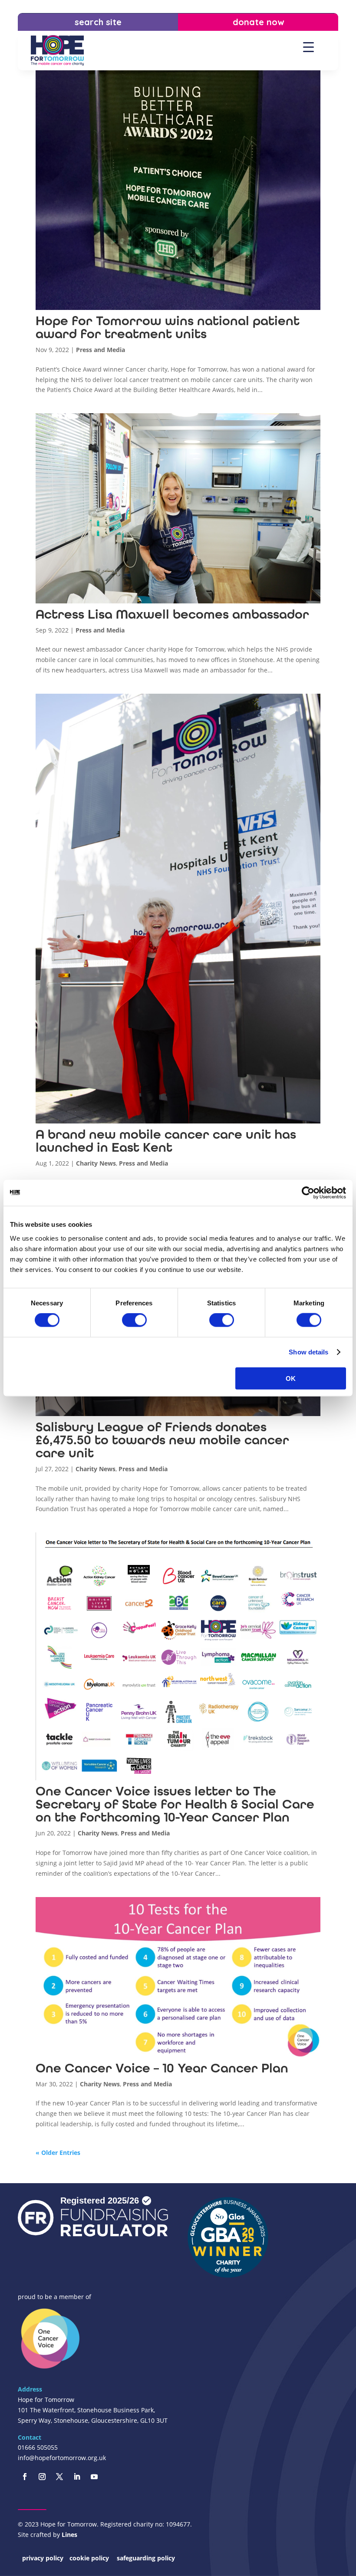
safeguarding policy (146, 2558)
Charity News (96, 1163)
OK (291, 1378)
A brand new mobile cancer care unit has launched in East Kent (166, 1141)
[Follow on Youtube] (94, 2477)
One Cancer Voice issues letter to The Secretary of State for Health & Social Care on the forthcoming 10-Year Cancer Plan (175, 1804)
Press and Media (101, 350)
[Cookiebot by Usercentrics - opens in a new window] (308, 1193)
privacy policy (43, 2558)
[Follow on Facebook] (25, 2477)
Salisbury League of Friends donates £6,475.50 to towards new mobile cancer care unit (162, 1440)
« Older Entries (58, 2153)
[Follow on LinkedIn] (77, 2477)
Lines (69, 2535)
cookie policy (90, 2558)
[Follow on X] (59, 2477)
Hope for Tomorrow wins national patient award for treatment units (168, 327)
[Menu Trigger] (308, 47)
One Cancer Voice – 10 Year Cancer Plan (162, 2068)
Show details (308, 1352)
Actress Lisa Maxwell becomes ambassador (172, 614)
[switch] (134, 1320)
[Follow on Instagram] (42, 2477)
